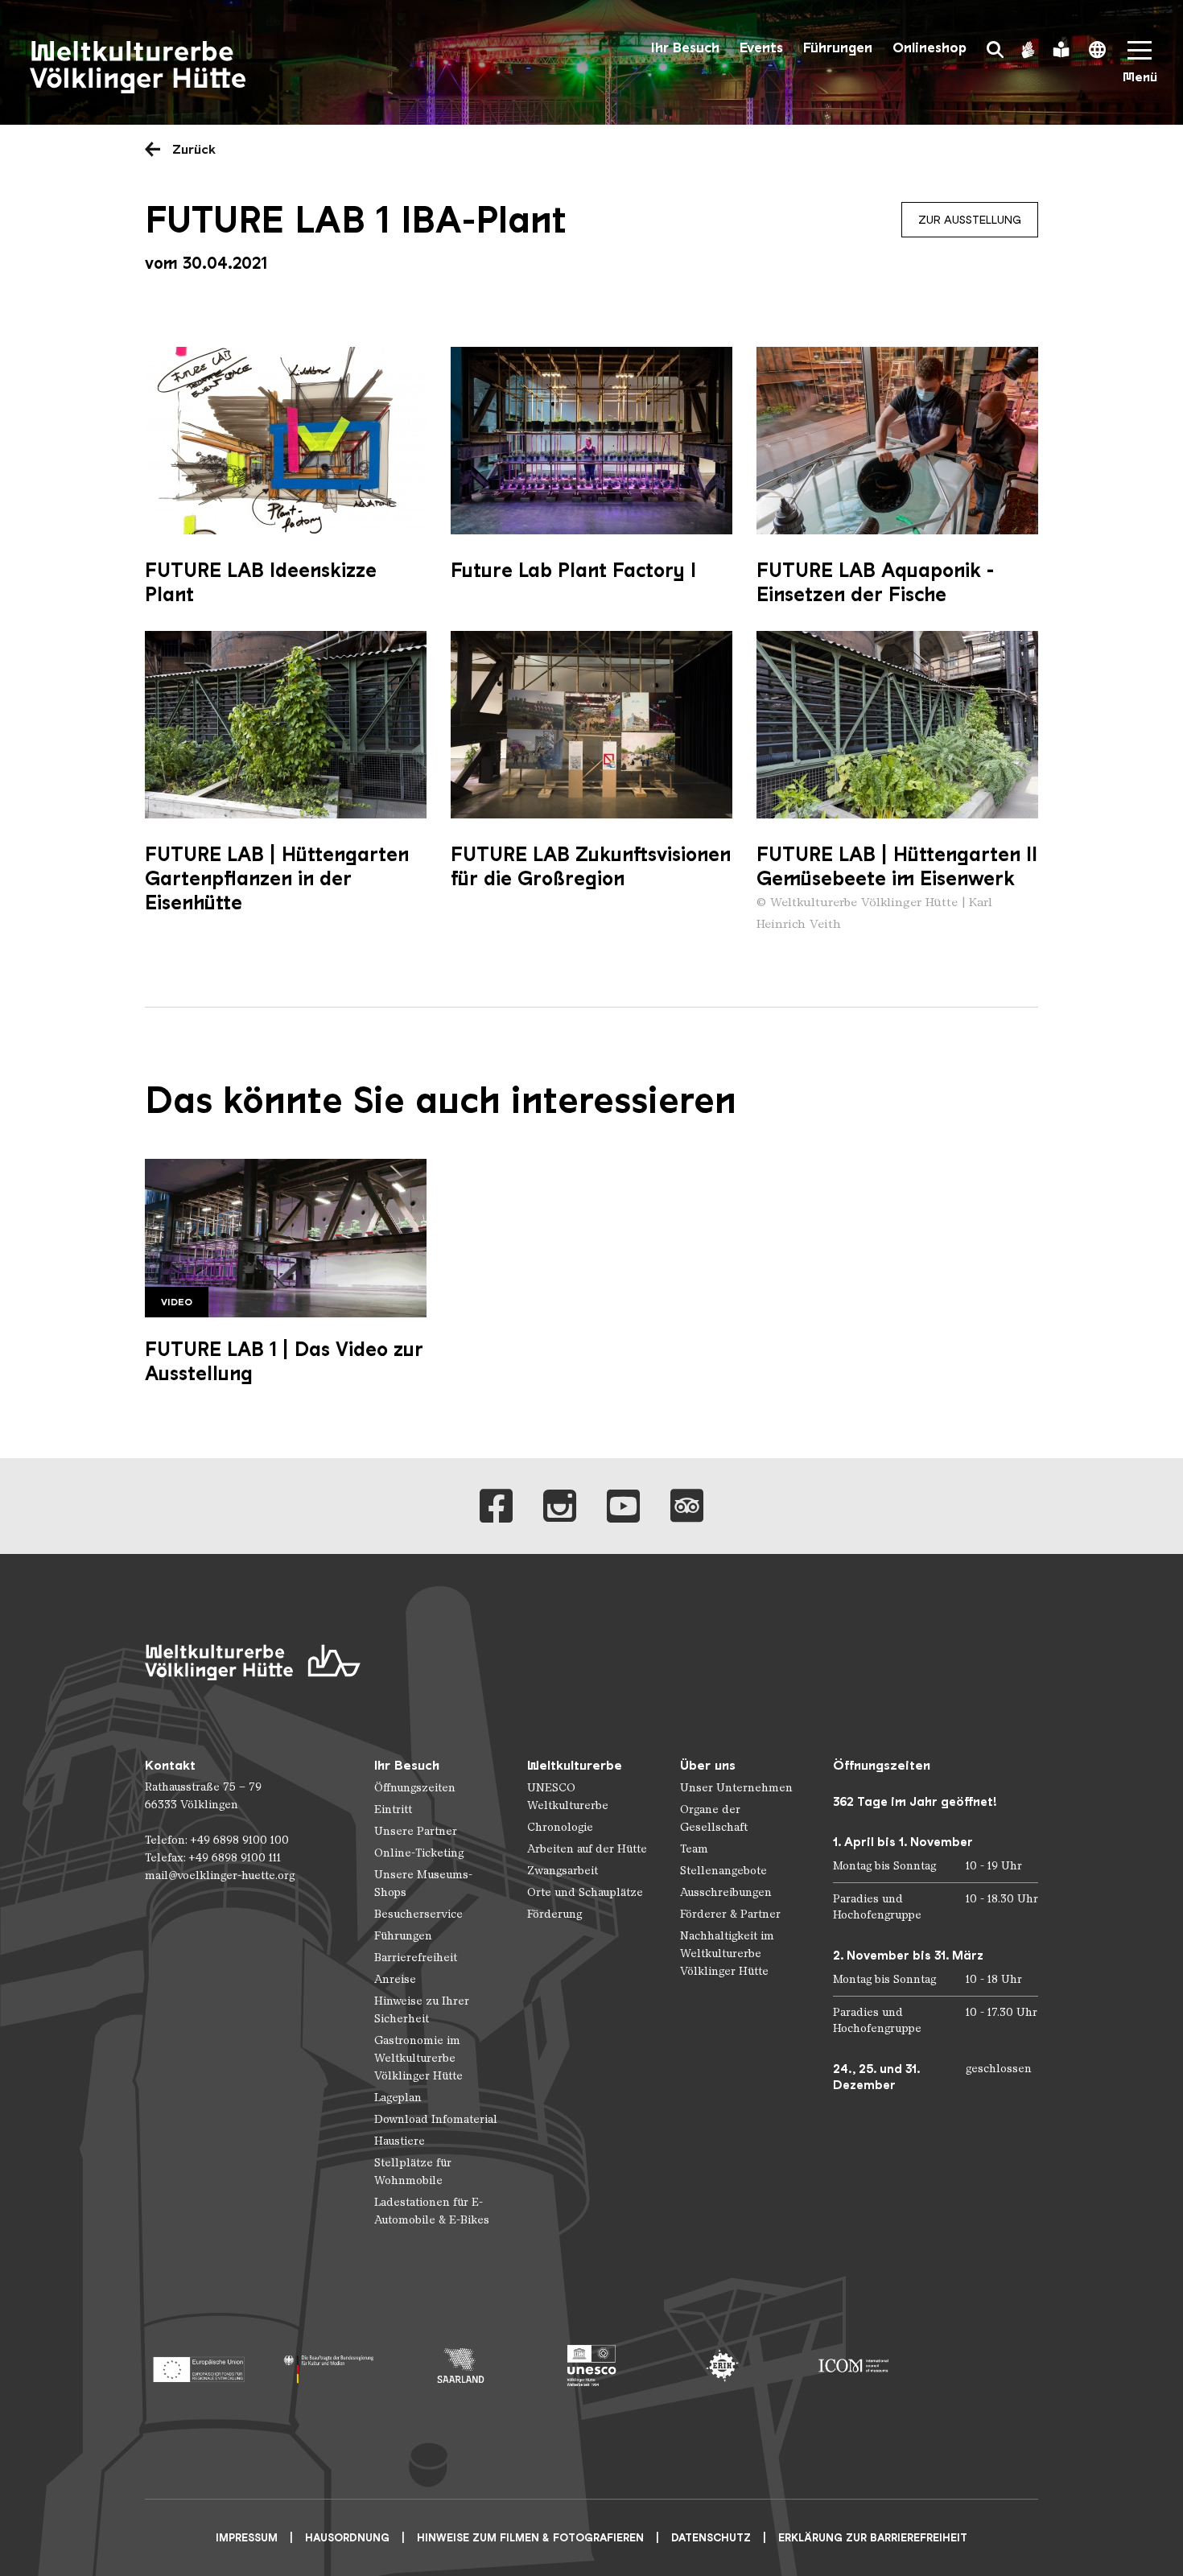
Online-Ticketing (419, 1853)
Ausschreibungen (726, 1892)
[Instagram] (560, 1506)
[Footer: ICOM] (853, 2366)
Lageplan (398, 2098)
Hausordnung (347, 2538)
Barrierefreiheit (416, 1958)
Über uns (708, 1765)
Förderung (554, 1914)
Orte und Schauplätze (585, 1892)
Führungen (838, 48)
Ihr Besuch (685, 48)
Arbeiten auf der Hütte (587, 1849)
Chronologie (560, 1827)
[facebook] (496, 1506)
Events (761, 48)
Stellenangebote (723, 1871)
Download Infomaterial (436, 2119)
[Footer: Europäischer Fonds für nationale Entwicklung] (198, 2366)
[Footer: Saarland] (461, 2366)
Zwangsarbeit (563, 1871)
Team (694, 1849)
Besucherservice (418, 1914)
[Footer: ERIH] (722, 2366)
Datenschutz (711, 2538)
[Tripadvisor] (687, 1506)
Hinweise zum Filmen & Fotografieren (530, 2538)
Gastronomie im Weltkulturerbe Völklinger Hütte (418, 2058)
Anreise (395, 1979)
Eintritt (393, 1809)
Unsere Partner (416, 1831)
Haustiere (400, 2141)
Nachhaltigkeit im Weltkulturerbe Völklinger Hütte (727, 1954)
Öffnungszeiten (415, 1788)
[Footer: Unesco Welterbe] (592, 2366)
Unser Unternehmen (736, 1788)
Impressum (247, 2538)
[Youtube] (623, 1506)
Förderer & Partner (730, 1914)
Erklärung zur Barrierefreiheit (873, 2538)
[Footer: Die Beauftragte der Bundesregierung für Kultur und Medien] (330, 2366)
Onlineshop (929, 48)
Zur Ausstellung (970, 220)
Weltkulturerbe (575, 1765)
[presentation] (286, 441)
